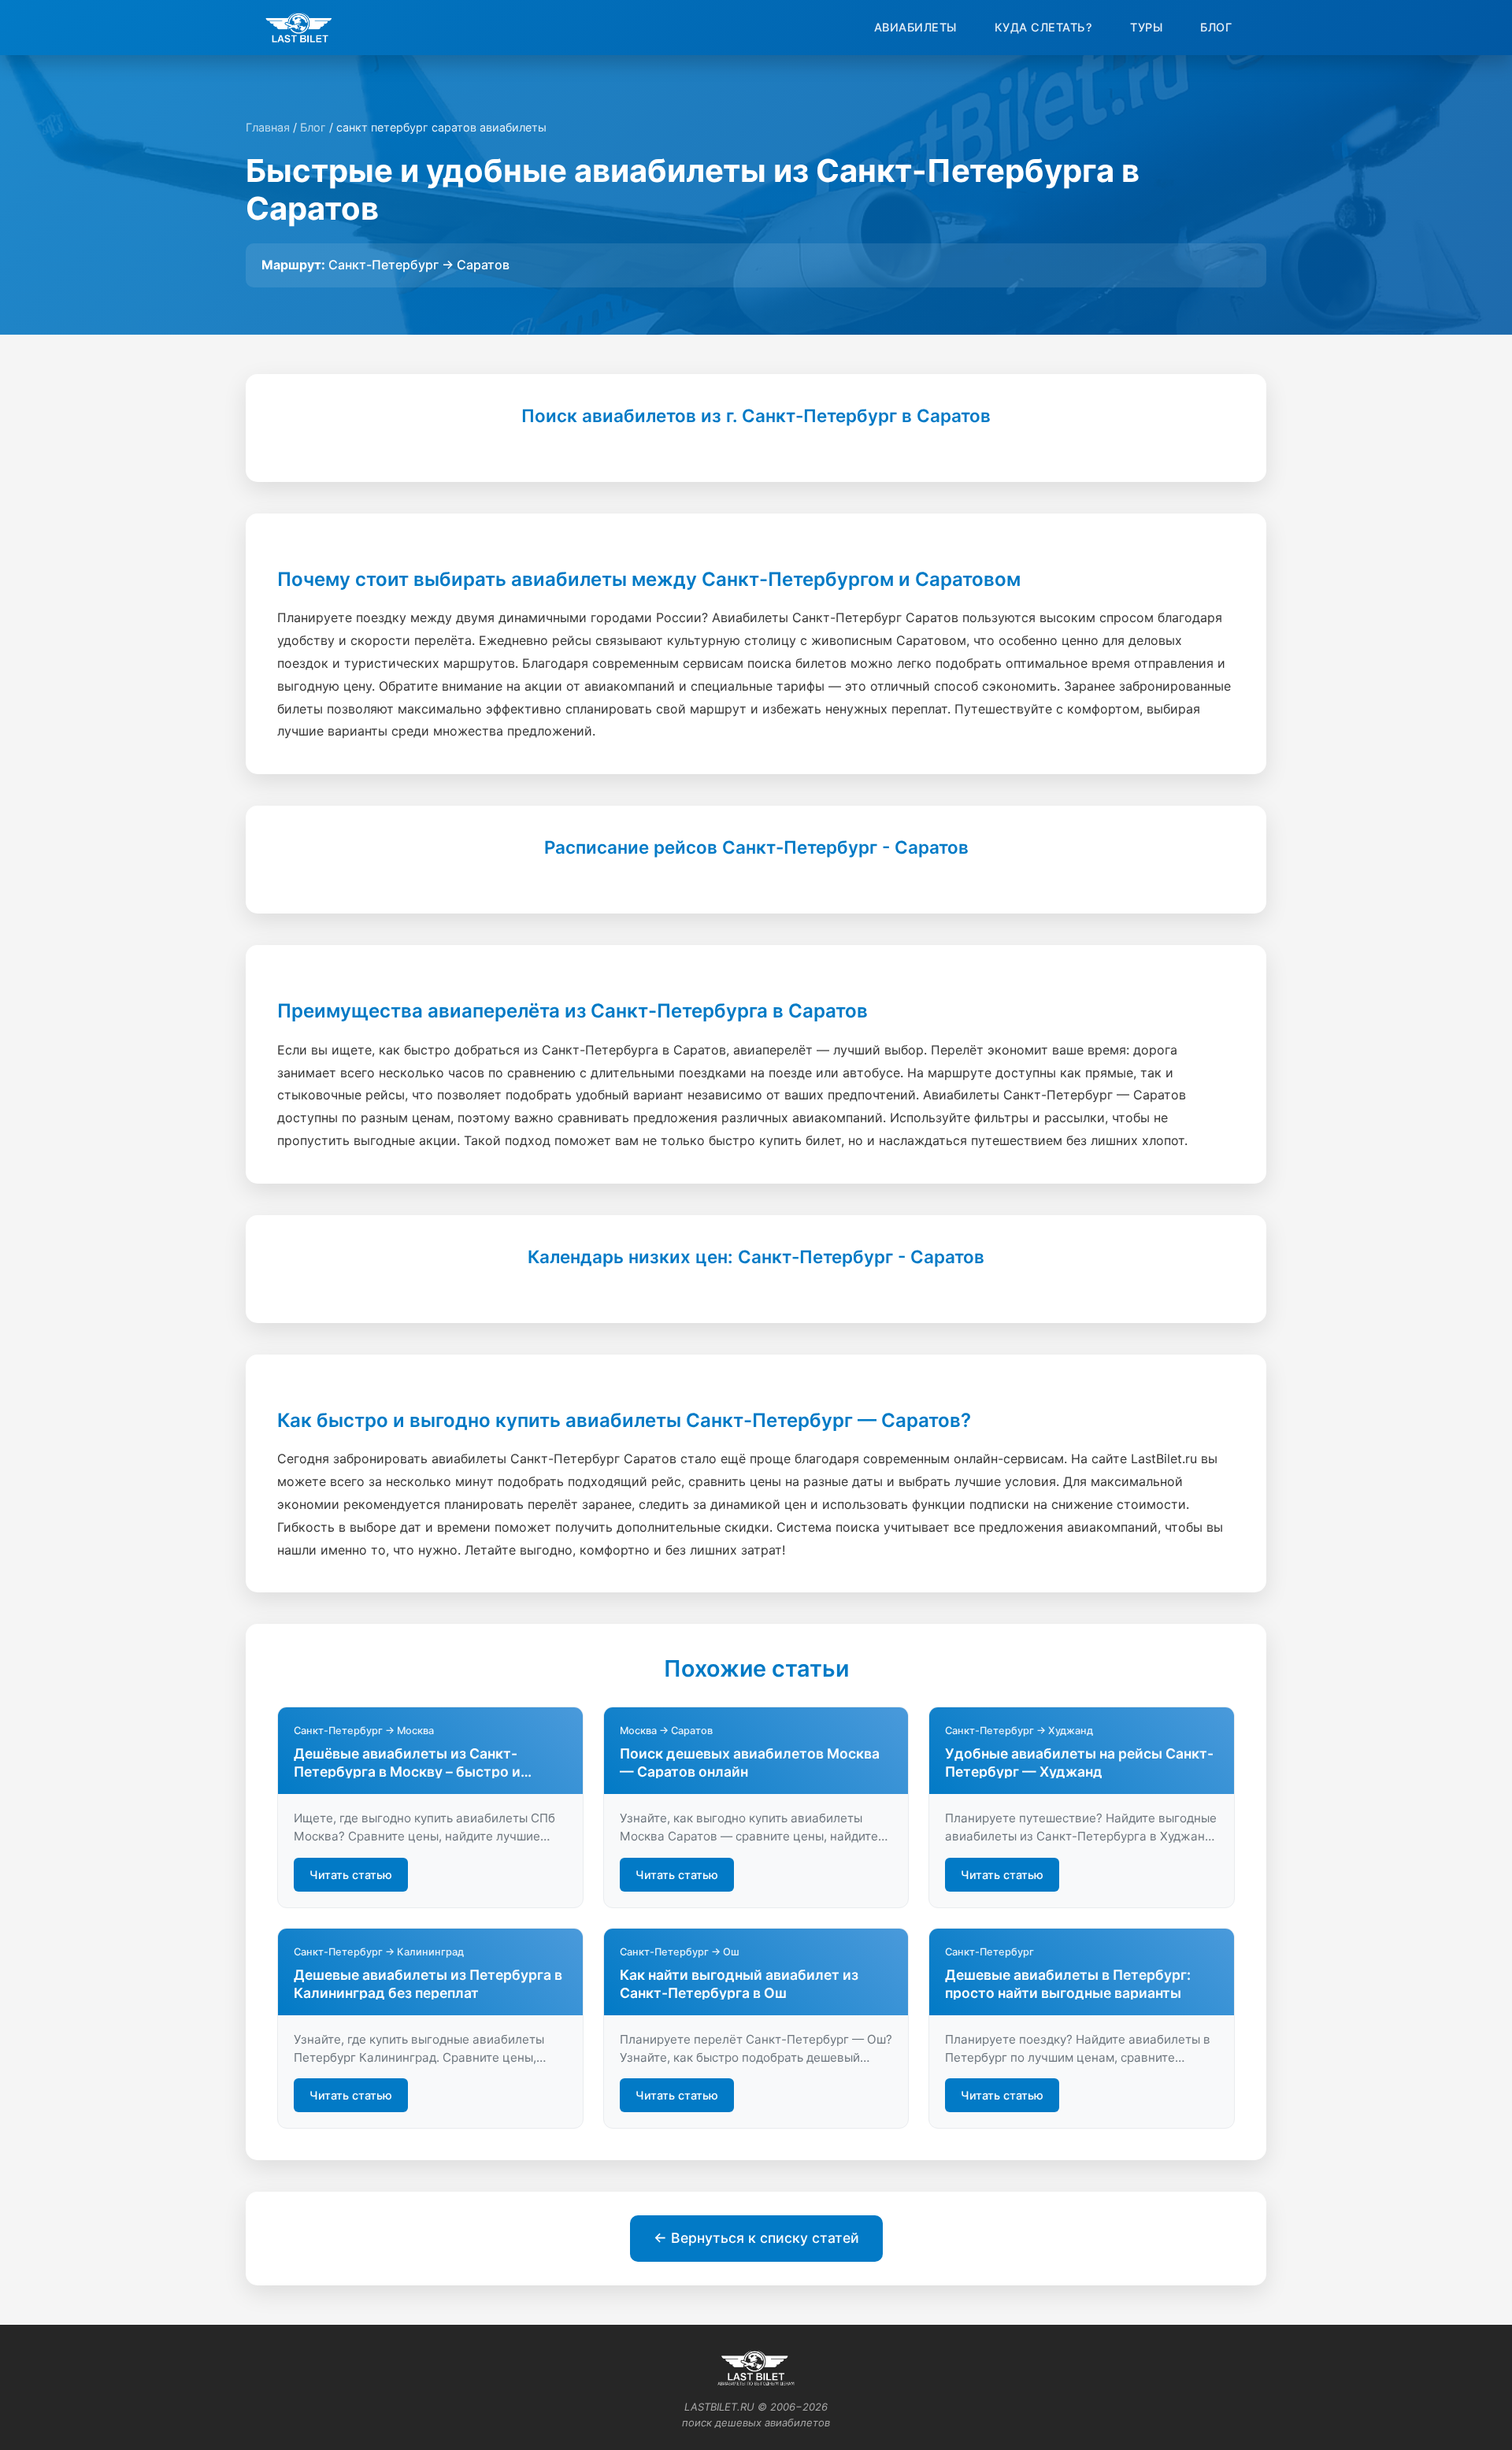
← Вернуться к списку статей (756, 2238)
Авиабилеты (915, 27)
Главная (268, 127)
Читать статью (351, 1875)
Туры (1146, 27)
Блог (1216, 27)
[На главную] (299, 28)
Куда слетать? (1044, 27)
